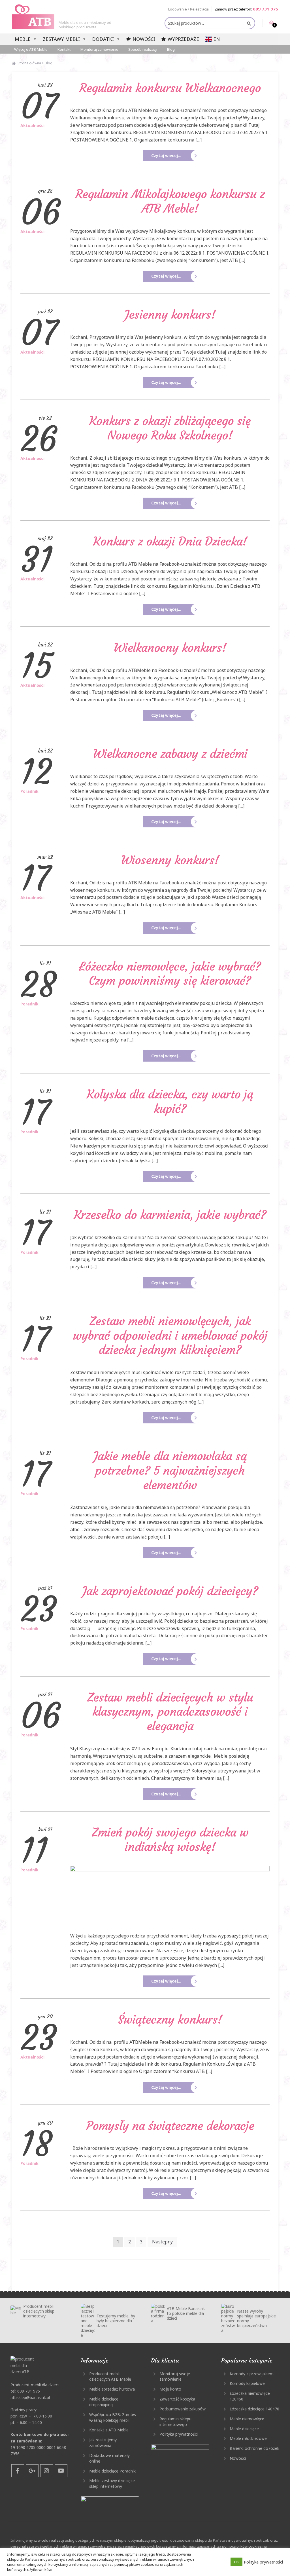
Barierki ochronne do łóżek (254, 2448)
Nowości (144, 39)
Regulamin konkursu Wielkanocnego (170, 88)
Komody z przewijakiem (252, 2374)
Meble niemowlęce (247, 2419)
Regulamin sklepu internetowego (175, 2422)
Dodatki (103, 39)
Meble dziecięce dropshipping (104, 2402)
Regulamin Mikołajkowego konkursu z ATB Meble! (170, 201)
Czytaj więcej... (166, 156)
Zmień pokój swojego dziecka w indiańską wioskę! (170, 1839)
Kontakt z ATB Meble (109, 2430)
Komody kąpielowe (247, 2383)
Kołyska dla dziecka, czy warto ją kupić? (170, 1101)
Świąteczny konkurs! (170, 2019)
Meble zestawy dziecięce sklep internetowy (112, 2483)
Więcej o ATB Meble (31, 49)
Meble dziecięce (244, 2429)
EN (217, 39)
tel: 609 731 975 (25, 2391)
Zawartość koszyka (177, 2399)
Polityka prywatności (179, 2434)
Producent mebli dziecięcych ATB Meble (110, 2377)
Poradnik (29, 791)
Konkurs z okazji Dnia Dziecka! (170, 541)
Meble (23, 39)
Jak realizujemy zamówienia (103, 2443)
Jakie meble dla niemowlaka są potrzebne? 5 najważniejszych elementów (170, 1470)
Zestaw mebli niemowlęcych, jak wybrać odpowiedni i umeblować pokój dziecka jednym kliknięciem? (170, 1335)
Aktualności (32, 126)
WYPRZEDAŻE (183, 39)
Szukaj (249, 23)
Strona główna (29, 63)
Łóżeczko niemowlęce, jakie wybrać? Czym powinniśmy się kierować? (170, 974)
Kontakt (64, 49)
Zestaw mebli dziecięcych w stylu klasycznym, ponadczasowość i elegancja (170, 1712)
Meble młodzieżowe (248, 2438)
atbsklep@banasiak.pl (30, 2398)
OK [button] (236, 2562)
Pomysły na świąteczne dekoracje (170, 2126)
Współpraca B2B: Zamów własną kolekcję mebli (113, 2417)
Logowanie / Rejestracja (188, 9)
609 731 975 (266, 9)
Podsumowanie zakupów (183, 2409)
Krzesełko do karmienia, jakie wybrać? (170, 1215)
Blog (171, 49)
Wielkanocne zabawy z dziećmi (170, 754)
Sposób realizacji (143, 49)
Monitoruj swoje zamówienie (175, 2377)
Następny (162, 2242)
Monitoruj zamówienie (99, 49)
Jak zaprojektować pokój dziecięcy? (170, 1591)
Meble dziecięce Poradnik (112, 2471)
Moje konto (170, 2389)
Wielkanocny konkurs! (170, 648)
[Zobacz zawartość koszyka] (268, 23)
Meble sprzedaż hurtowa (112, 2389)
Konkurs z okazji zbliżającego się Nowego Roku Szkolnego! (170, 428)
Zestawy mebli (61, 39)
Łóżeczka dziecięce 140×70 (254, 2409)
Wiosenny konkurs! (170, 860)
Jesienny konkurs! (170, 314)
